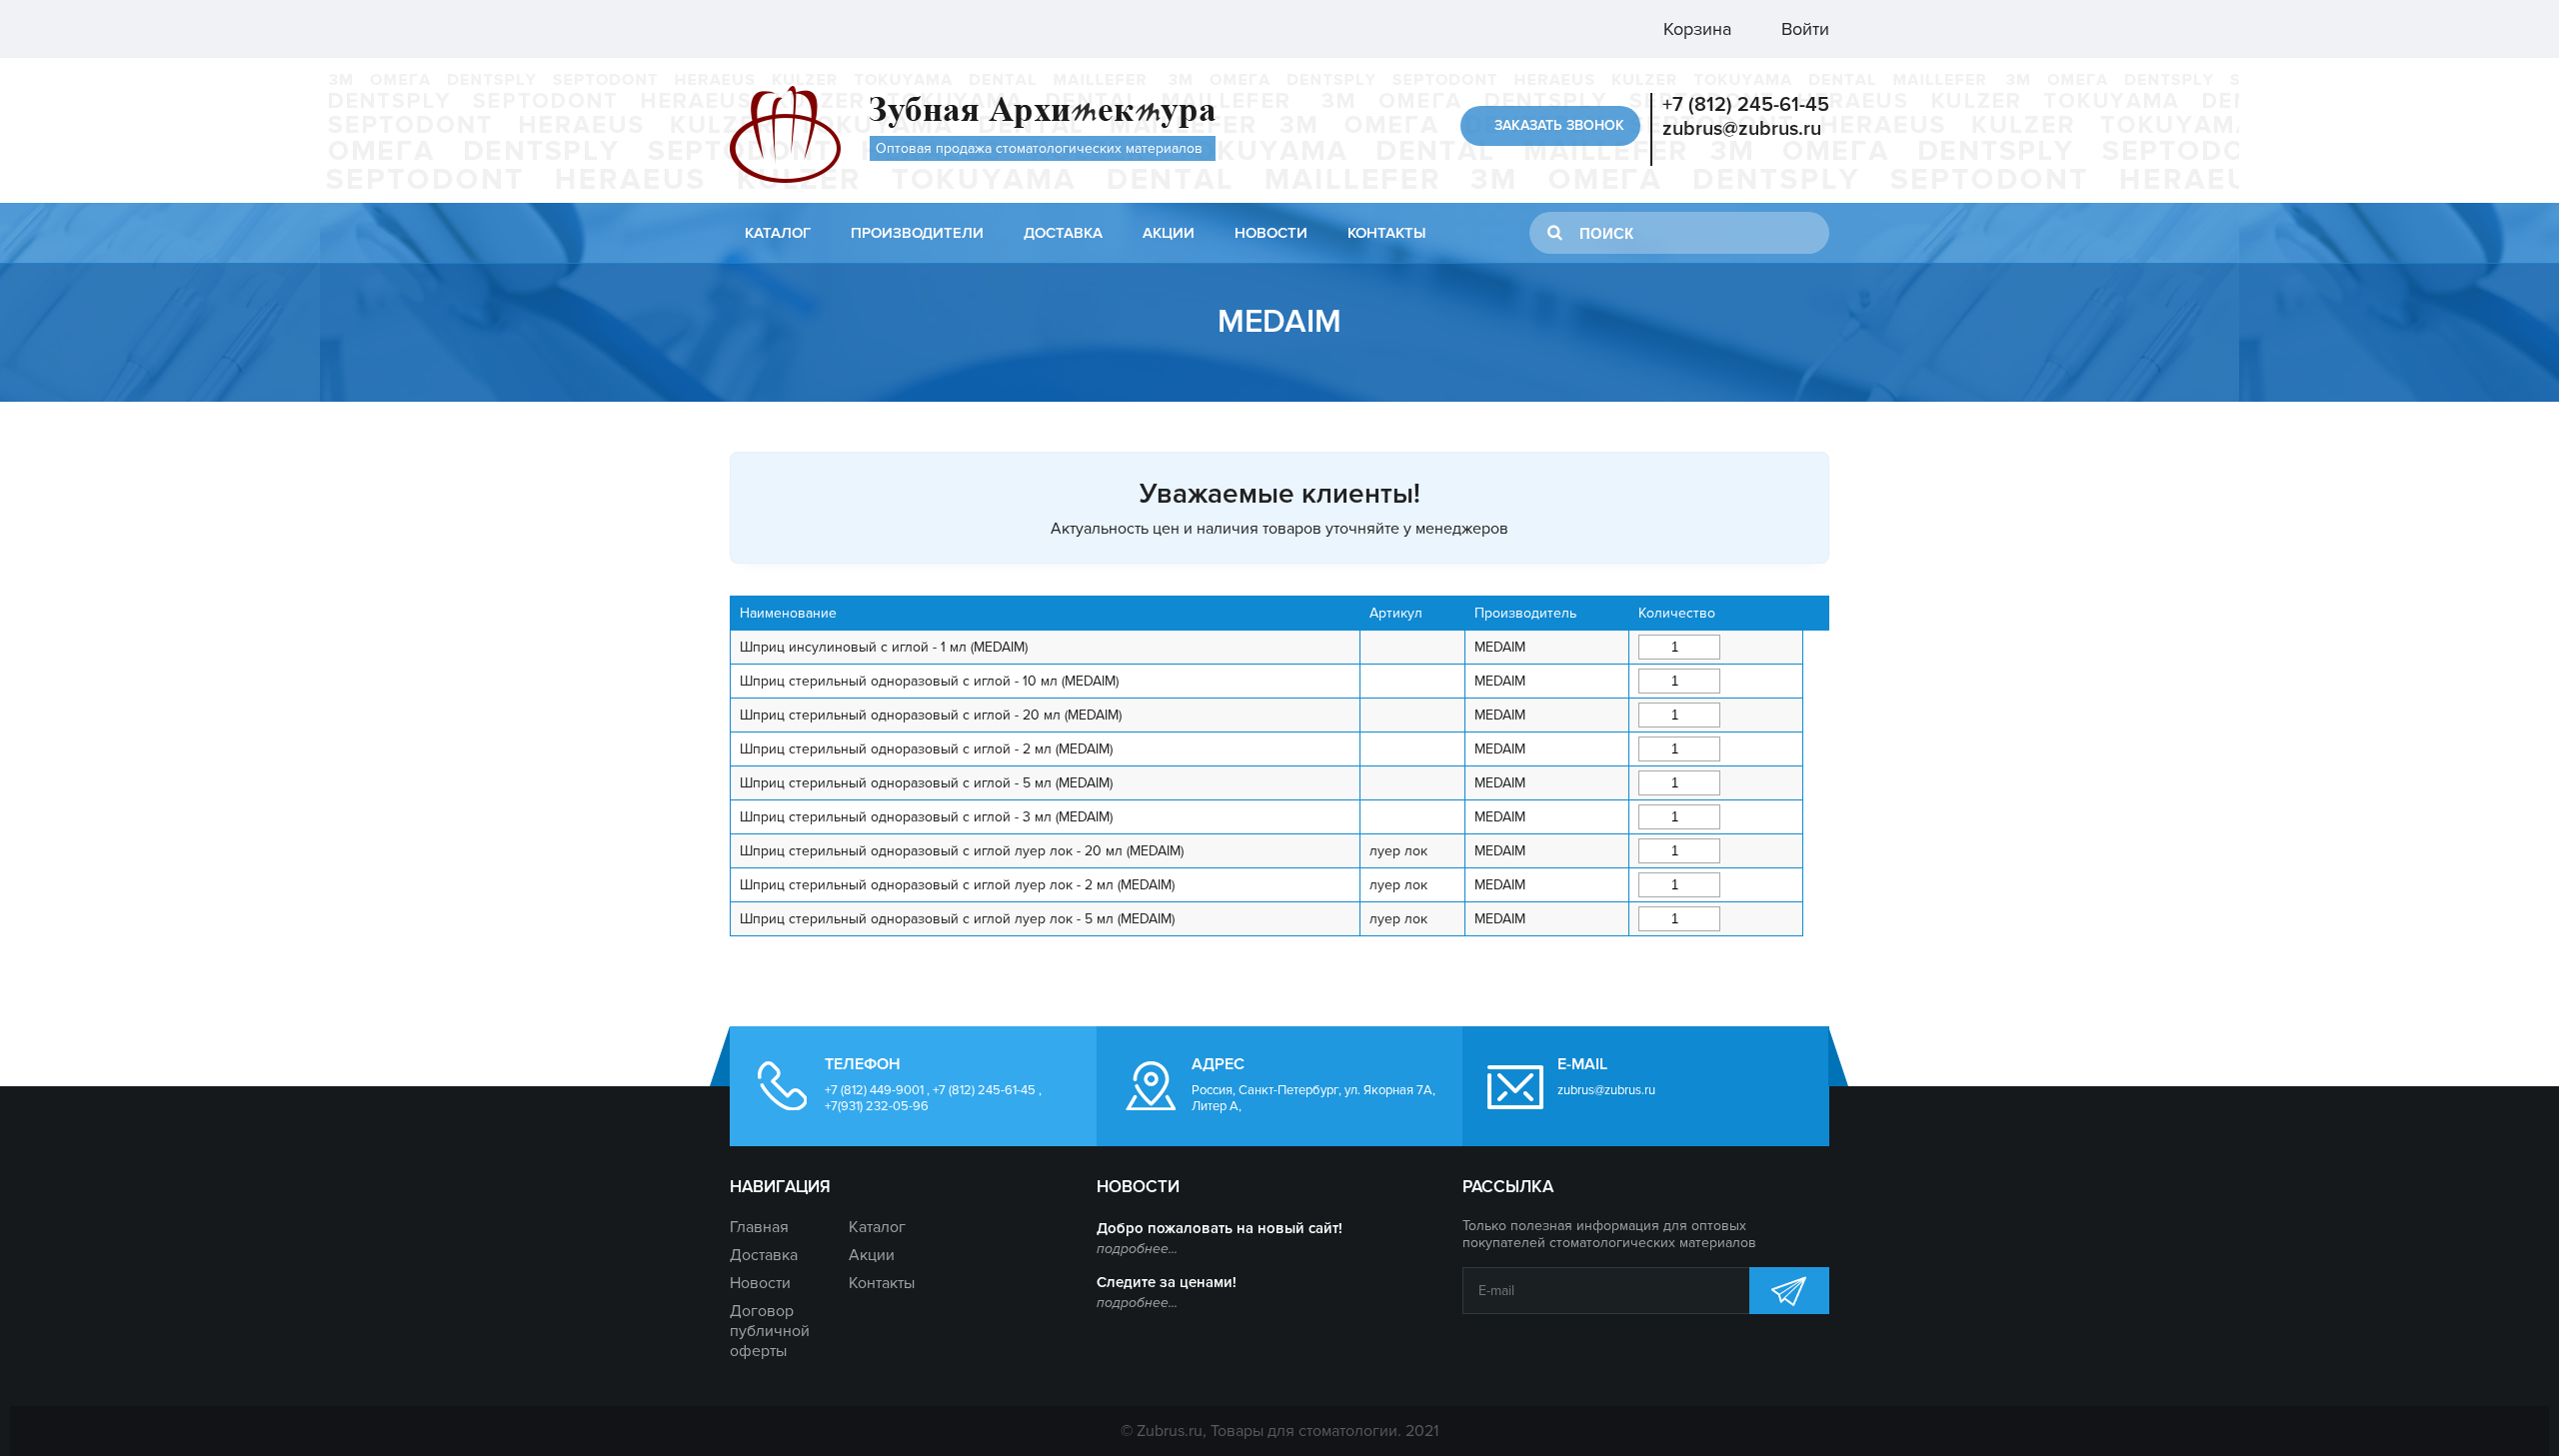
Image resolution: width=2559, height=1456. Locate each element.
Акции (1169, 233)
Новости (1271, 233)
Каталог (778, 233)
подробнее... (1137, 1249)
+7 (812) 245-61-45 (1746, 105)
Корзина (1695, 29)
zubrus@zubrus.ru (1742, 129)
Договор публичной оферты (770, 1331)
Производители (917, 233)
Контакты (1386, 233)
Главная (759, 1227)
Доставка (1063, 233)
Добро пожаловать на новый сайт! (1220, 1228)
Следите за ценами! (1167, 1282)
